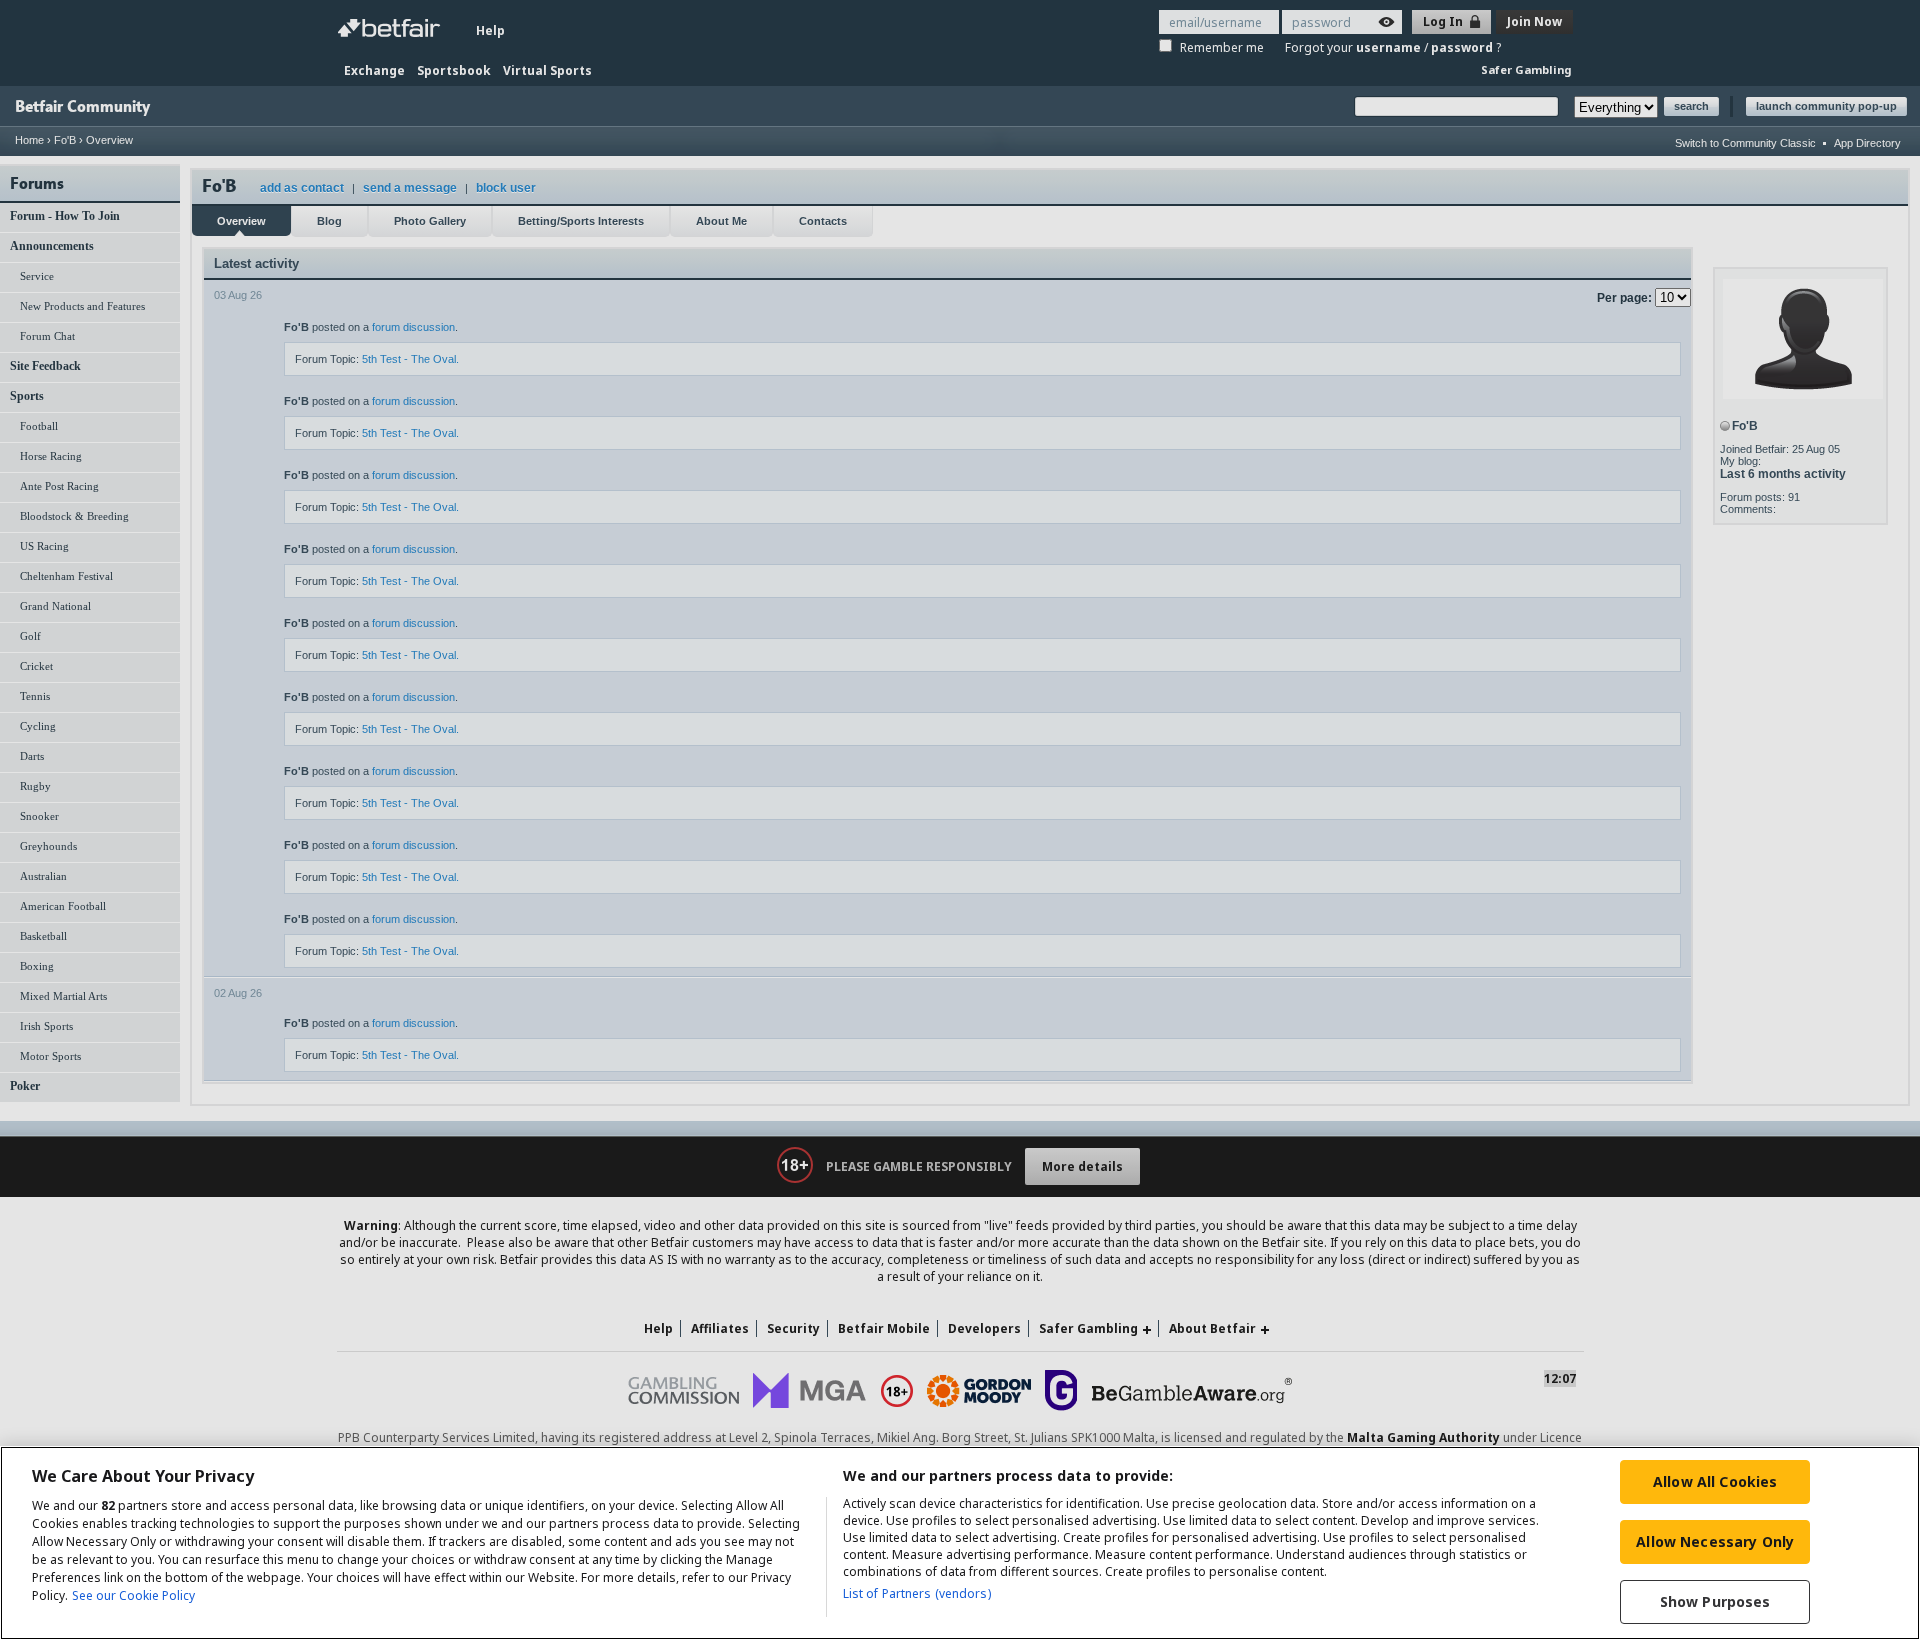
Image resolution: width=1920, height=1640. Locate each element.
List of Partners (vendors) (917, 1593)
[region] (960, 1543)
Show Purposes (1715, 1601)
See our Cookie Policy (133, 1595)
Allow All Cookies (1715, 1481)
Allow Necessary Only (1715, 1541)
